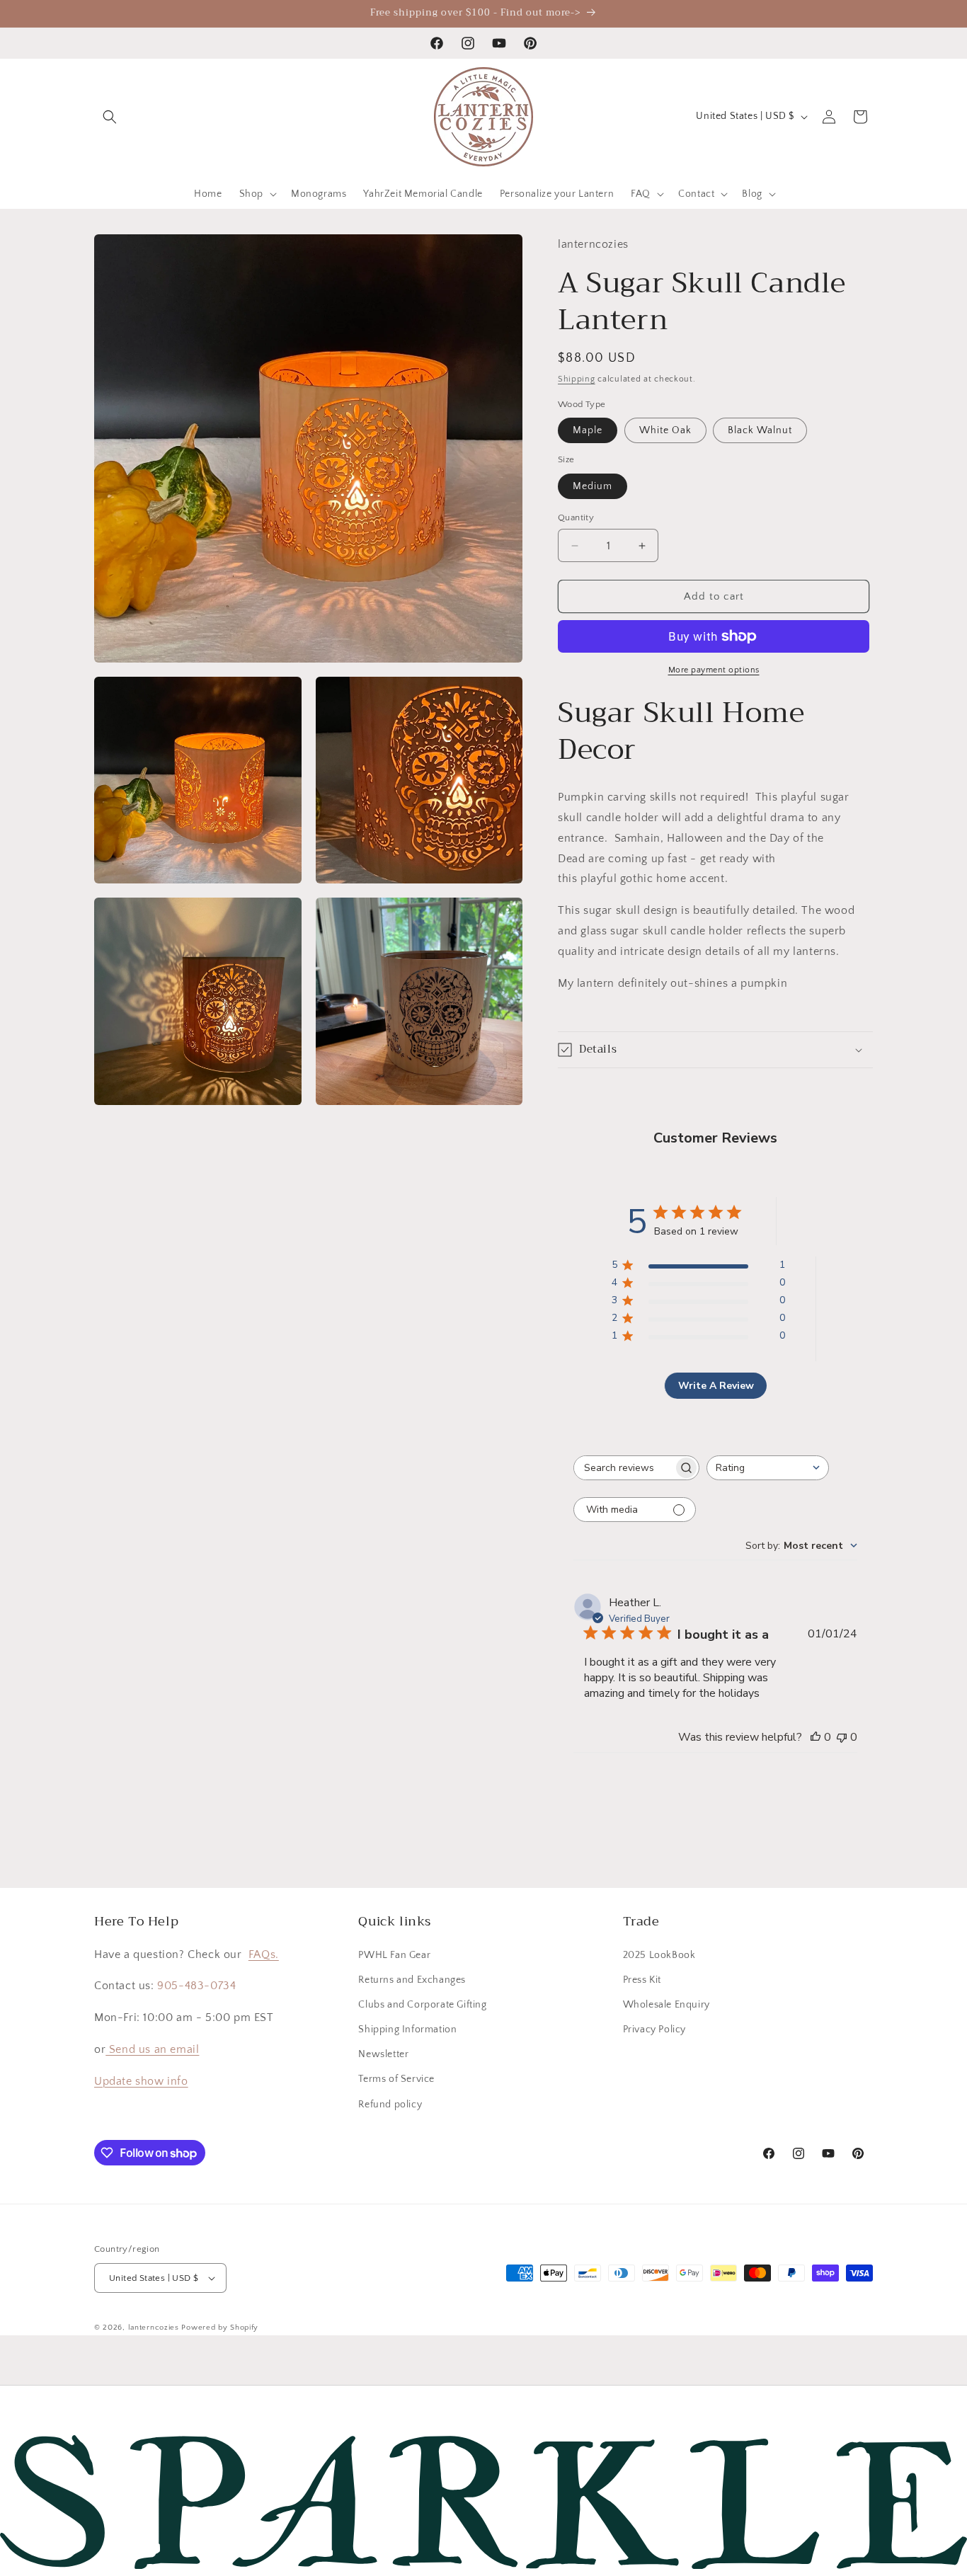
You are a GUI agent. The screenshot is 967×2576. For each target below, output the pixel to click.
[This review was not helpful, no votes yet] (842, 1737)
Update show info (141, 2081)
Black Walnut (760, 430)
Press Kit (642, 1980)
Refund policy (390, 2105)
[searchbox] (624, 1468)
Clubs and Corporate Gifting (422, 2005)
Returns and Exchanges (412, 1980)
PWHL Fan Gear (394, 1955)
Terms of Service (396, 2079)
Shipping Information (407, 2030)
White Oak (665, 430)
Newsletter (383, 2054)
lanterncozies (154, 2328)
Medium (593, 486)
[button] (110, 117)
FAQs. (264, 1954)
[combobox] (768, 1468)
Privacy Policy (654, 2030)
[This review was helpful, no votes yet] (816, 1737)
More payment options (714, 670)
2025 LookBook (659, 1955)
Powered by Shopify (220, 2328)
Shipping (577, 379)
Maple (588, 430)
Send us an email (152, 2049)
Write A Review (716, 1386)
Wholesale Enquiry (666, 2005)
